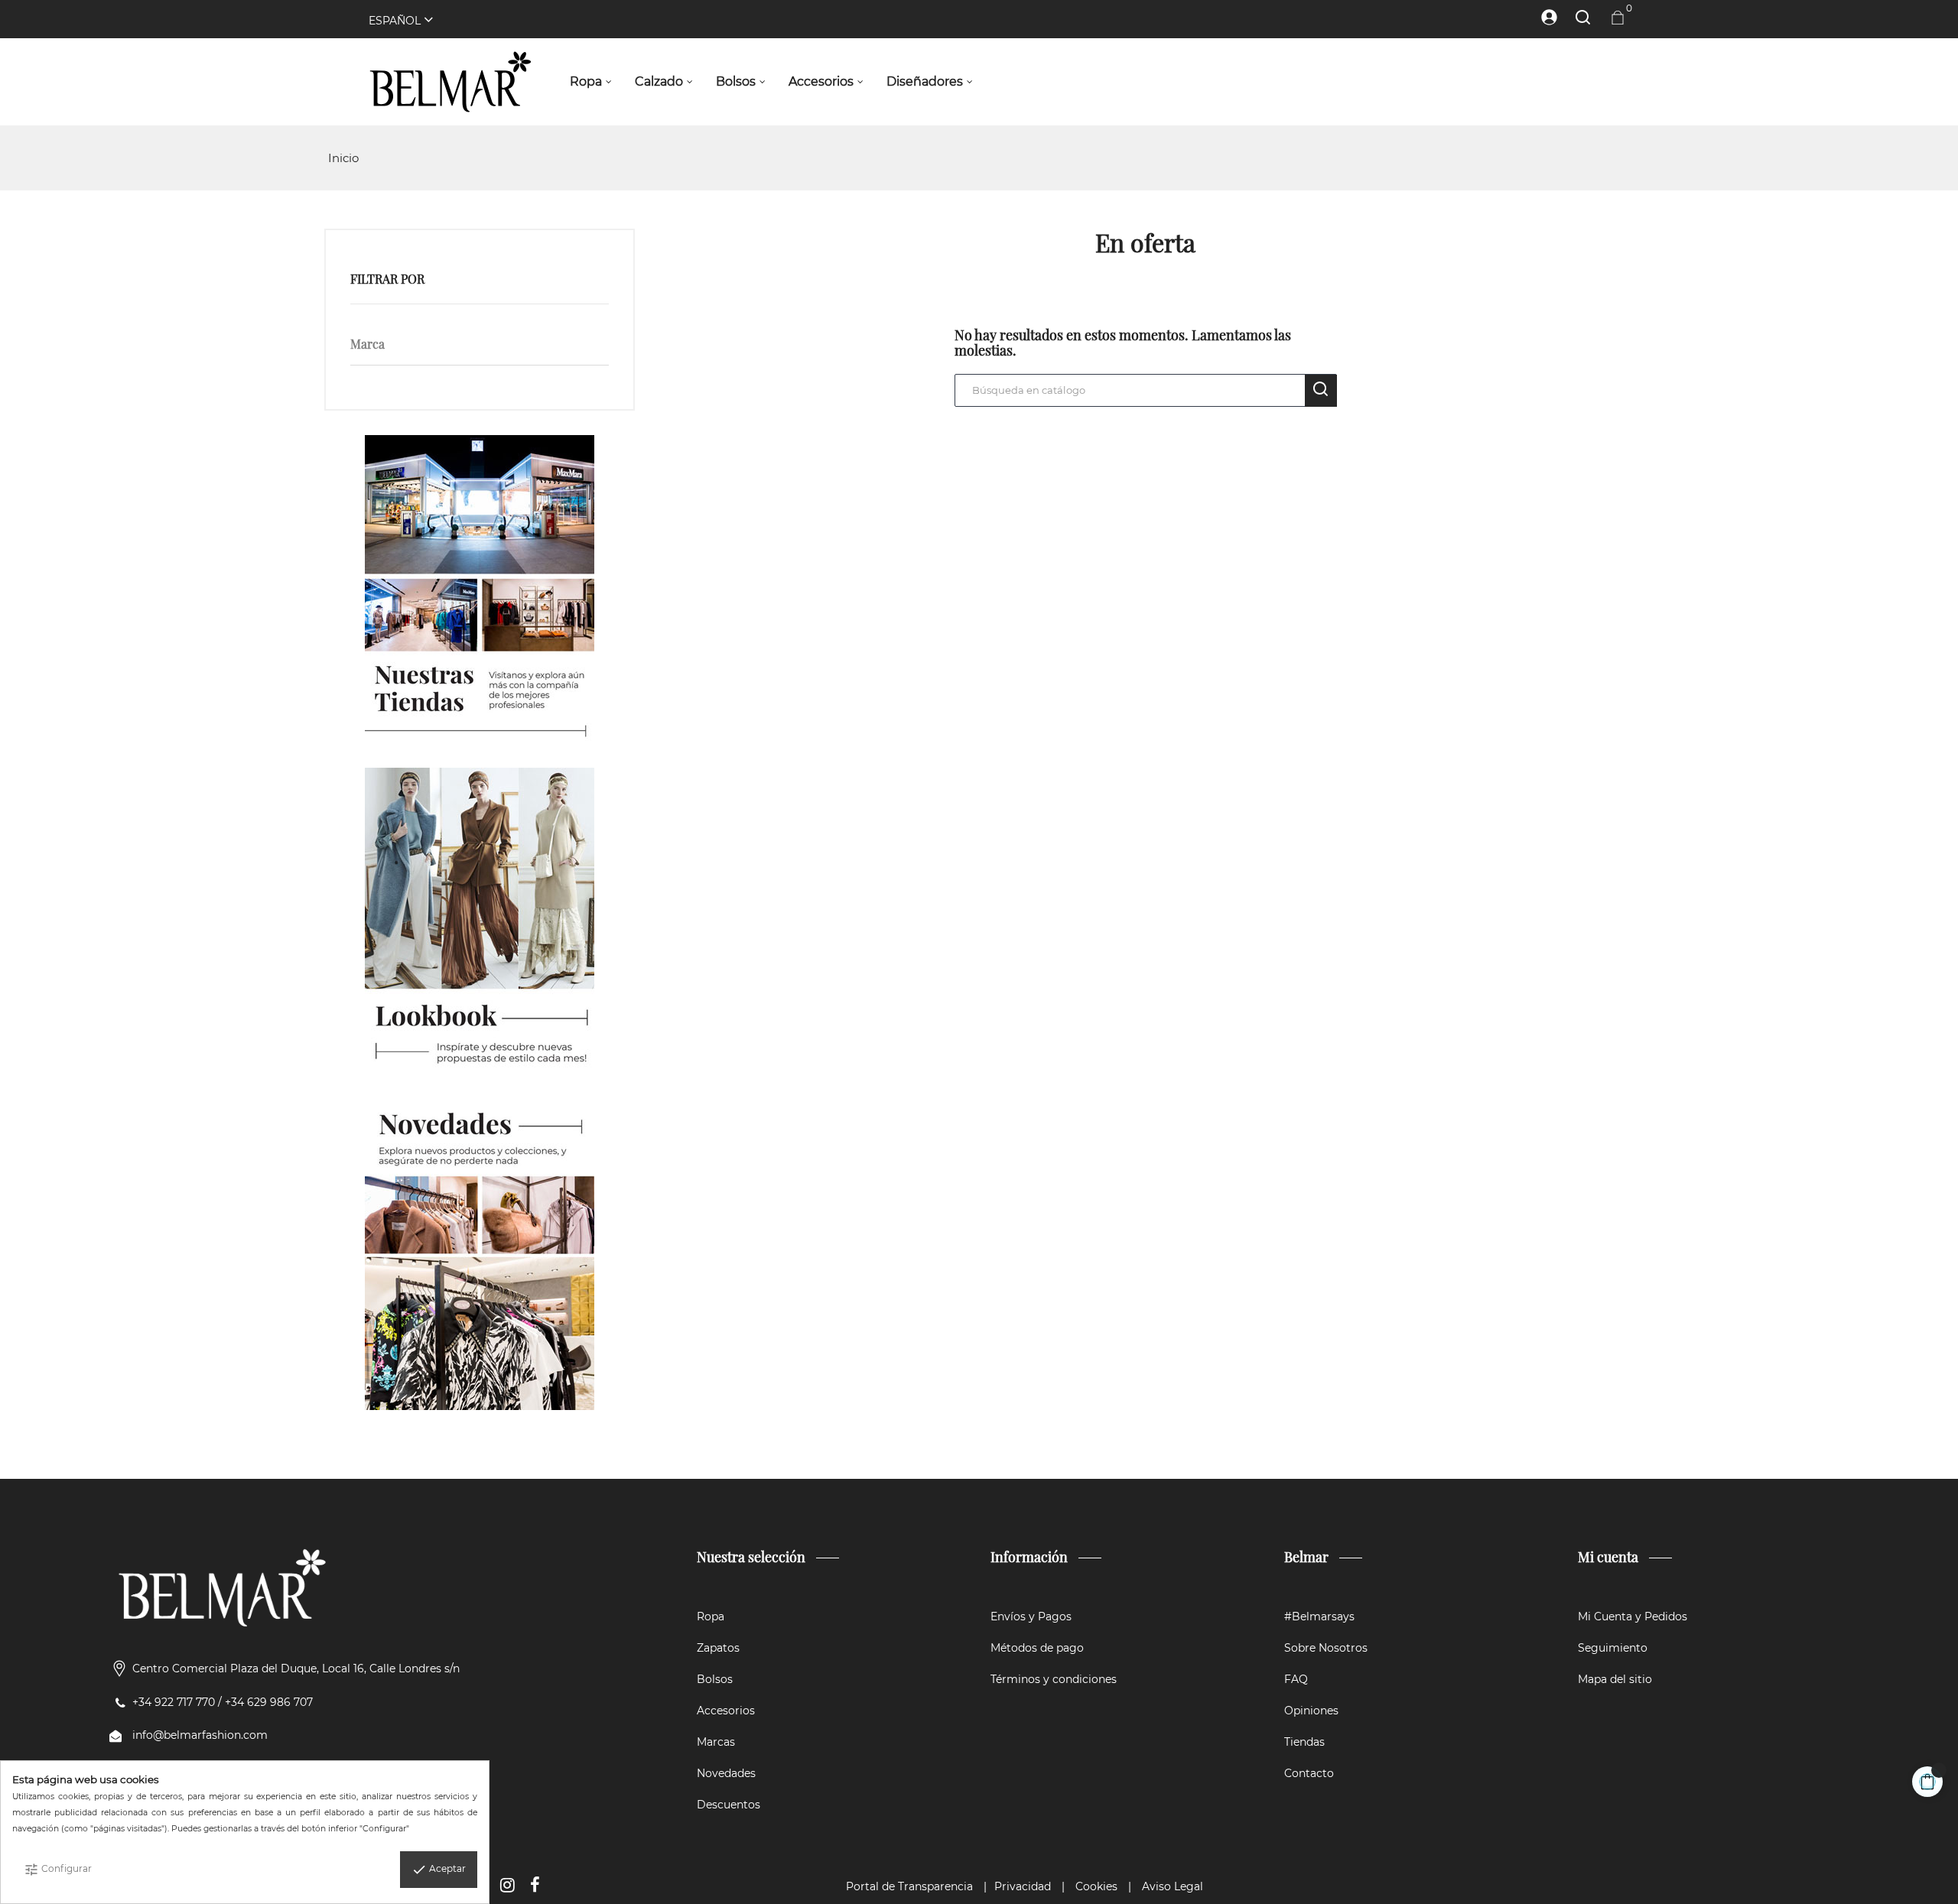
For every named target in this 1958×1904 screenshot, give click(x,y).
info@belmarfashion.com (200, 1735)
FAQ (1296, 1679)
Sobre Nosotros (1326, 1648)
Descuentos (729, 1805)
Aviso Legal (1173, 1886)
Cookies (1096, 1886)
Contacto (1309, 1773)
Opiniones (1311, 1711)
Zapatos (718, 1648)
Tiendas (1304, 1742)
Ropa (711, 1616)
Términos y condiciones (1054, 1679)
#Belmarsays (1319, 1616)
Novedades (726, 1773)
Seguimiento (1613, 1648)
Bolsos (715, 1679)
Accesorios (726, 1711)
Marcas (716, 1742)
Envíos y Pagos (1031, 1616)
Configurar (58, 1870)
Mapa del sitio (1615, 1679)
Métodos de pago (1037, 1648)
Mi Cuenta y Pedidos (1633, 1616)
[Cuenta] (1542, 17)
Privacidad (1023, 1886)
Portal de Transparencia (909, 1886)
